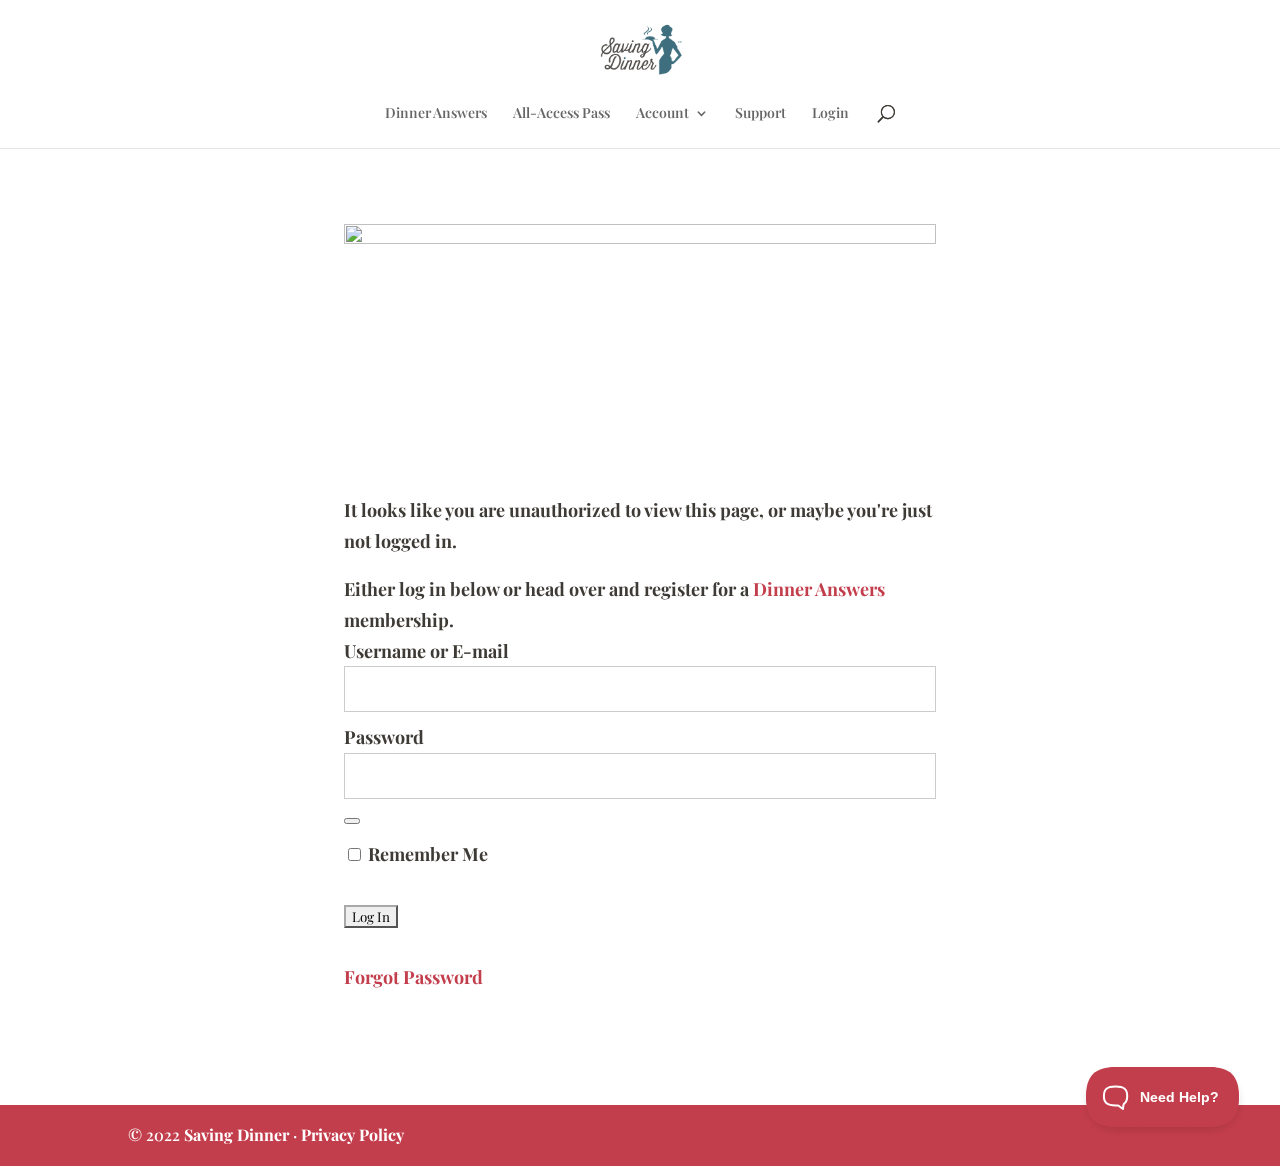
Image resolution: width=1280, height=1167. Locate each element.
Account (662, 114)
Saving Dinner (236, 1134)
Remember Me (426, 854)
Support (760, 114)
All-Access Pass (561, 114)
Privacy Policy (352, 1134)
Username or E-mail (426, 651)
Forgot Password (413, 977)
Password (384, 737)
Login (830, 114)
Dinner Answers (436, 114)
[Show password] (352, 821)
